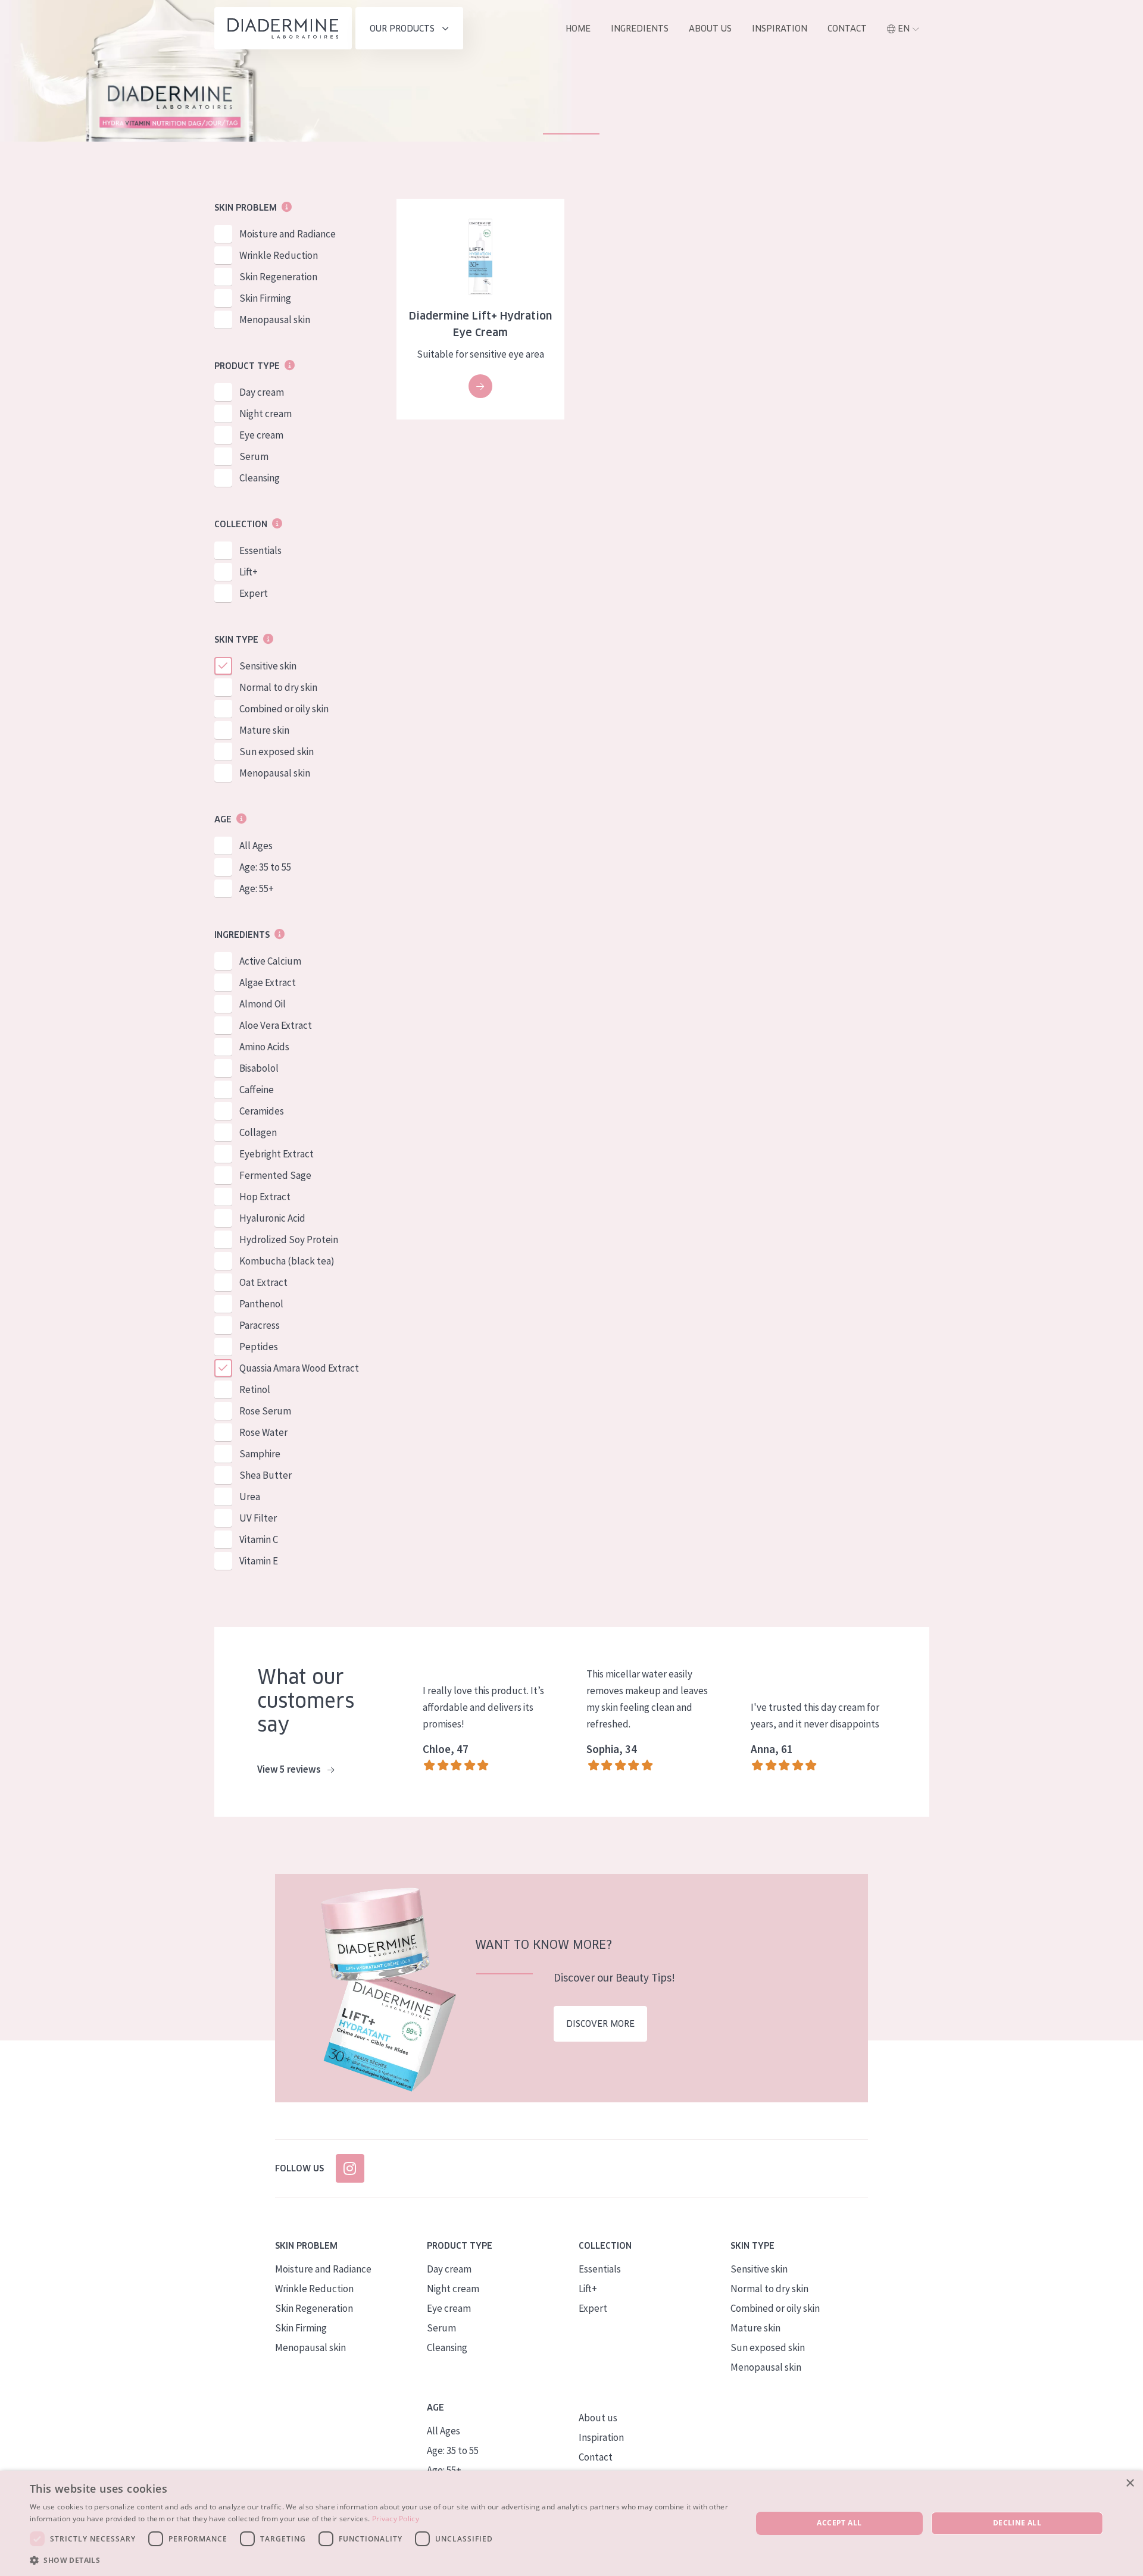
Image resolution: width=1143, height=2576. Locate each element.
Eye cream (261, 435)
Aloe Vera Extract (276, 1025)
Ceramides (262, 1111)
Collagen (258, 1132)
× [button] (1130, 2483)
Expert (254, 593)
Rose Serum (265, 1411)
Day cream (262, 392)
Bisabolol (259, 1068)
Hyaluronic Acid (272, 1218)
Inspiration (780, 29)
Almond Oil (263, 1004)
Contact (847, 29)
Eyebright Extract (277, 1154)
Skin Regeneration (278, 277)
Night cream (266, 414)
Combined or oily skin (284, 709)
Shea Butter (266, 1475)
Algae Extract (268, 982)
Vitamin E (259, 1561)
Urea (250, 1497)
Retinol (255, 1389)
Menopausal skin (275, 320)
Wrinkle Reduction (279, 255)
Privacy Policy (396, 2519)
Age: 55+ (257, 888)
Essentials (260, 550)
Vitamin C (259, 1539)
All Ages (256, 846)
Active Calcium (270, 961)
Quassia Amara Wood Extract (299, 1368)
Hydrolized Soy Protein (289, 1240)
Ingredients (640, 29)
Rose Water (263, 1432)
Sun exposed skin (277, 752)
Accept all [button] (839, 2523)
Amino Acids (264, 1047)
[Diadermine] (283, 28)
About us (710, 29)
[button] (380, 2560)
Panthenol (261, 1304)
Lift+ (249, 572)
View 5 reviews (290, 1769)
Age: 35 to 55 (265, 867)
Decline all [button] (1017, 2523)
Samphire (260, 1454)
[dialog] (571, 2523)
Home (578, 29)
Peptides (259, 1347)
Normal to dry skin (278, 687)
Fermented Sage (275, 1175)
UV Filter (258, 1518)
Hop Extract (265, 1197)
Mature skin (264, 730)
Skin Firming (265, 298)
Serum (254, 456)
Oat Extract (263, 1282)
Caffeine (257, 1090)
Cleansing (260, 478)
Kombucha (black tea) (287, 1261)
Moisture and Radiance (288, 234)
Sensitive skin (268, 666)
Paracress (260, 1325)
